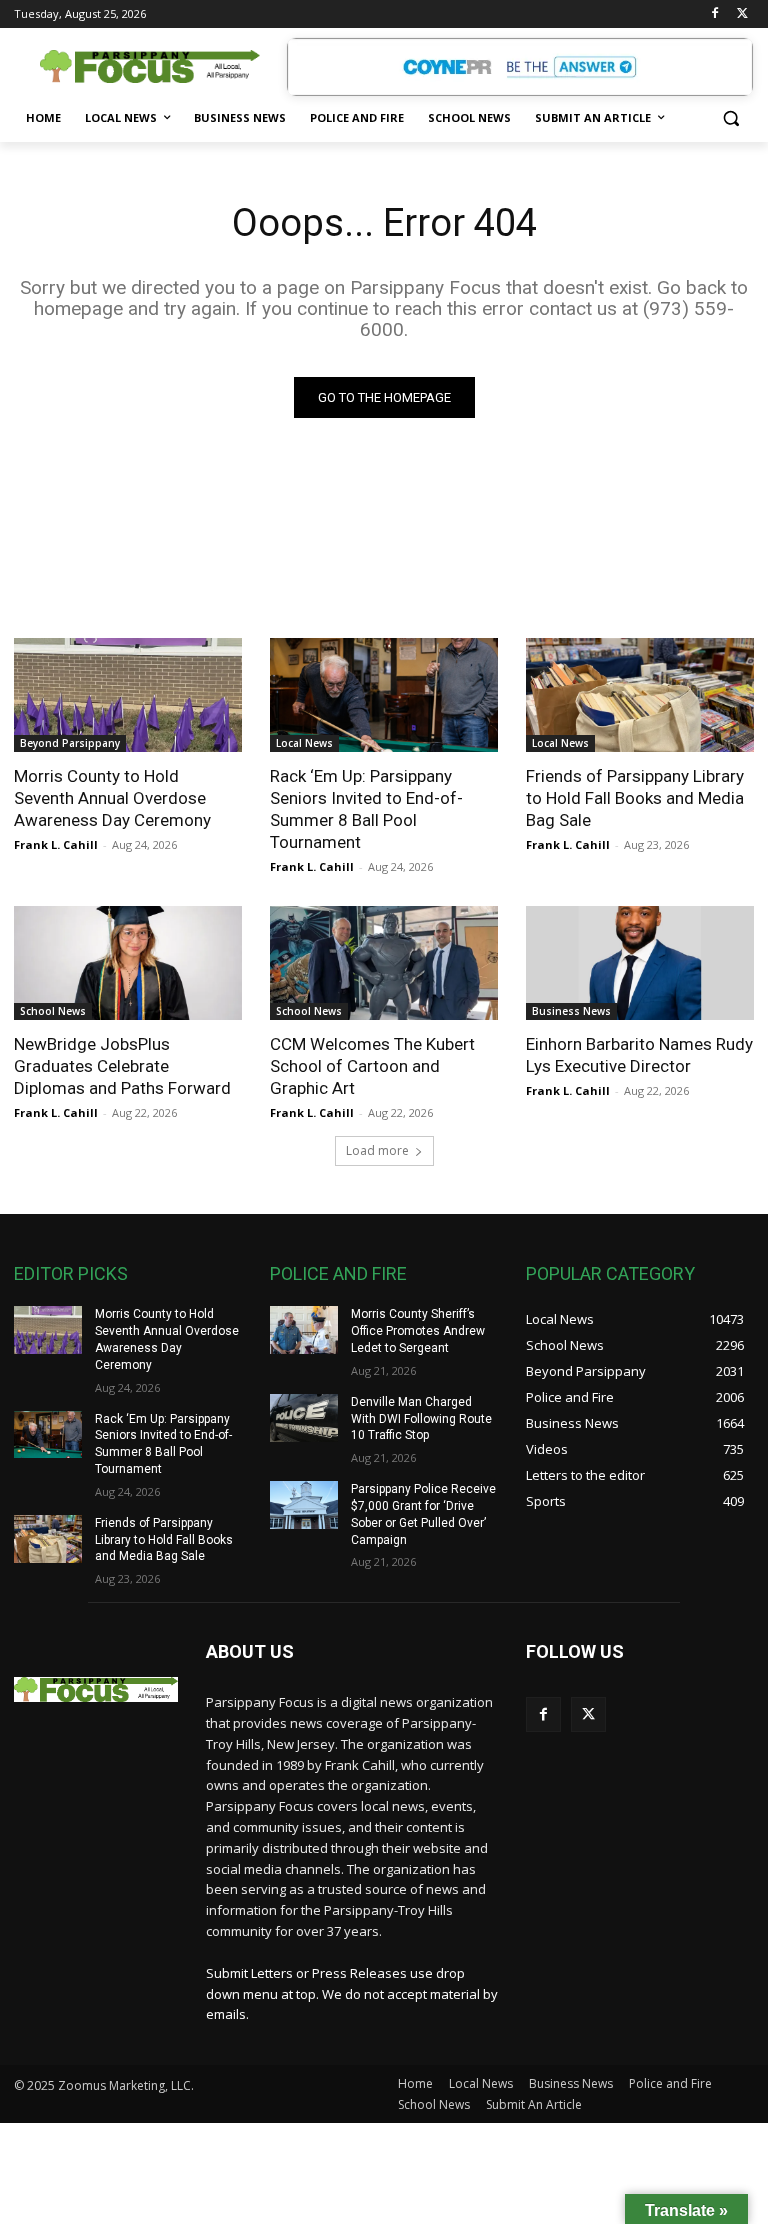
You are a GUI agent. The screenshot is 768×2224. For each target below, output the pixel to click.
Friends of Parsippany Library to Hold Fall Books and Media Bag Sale (635, 798)
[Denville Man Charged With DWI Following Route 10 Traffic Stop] (304, 1418)
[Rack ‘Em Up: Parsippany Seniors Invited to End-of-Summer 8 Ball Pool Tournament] (384, 695)
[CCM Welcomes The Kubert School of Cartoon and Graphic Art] (384, 963)
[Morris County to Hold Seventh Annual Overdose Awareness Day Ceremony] (128, 695)
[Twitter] (742, 14)
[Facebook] (714, 14)
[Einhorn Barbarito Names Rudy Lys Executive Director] (640, 963)
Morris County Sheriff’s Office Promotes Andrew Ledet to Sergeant (418, 1331)
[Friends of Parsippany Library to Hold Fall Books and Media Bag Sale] (640, 695)
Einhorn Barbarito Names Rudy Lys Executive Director (639, 1055)
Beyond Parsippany (70, 743)
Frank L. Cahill (56, 844)
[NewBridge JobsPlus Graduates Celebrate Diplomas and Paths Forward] (128, 963)
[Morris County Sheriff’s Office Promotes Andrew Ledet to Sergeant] (304, 1330)
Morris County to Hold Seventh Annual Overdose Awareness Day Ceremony (112, 798)
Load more (377, 1150)
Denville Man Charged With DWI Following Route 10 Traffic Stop (421, 1419)
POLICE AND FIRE (338, 1273)
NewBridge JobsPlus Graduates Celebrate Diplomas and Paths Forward (122, 1066)
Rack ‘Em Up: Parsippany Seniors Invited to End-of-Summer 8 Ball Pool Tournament (366, 809)
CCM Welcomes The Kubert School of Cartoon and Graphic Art (372, 1066)
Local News (304, 743)
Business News (571, 1011)
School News (53, 1011)
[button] (730, 118)
